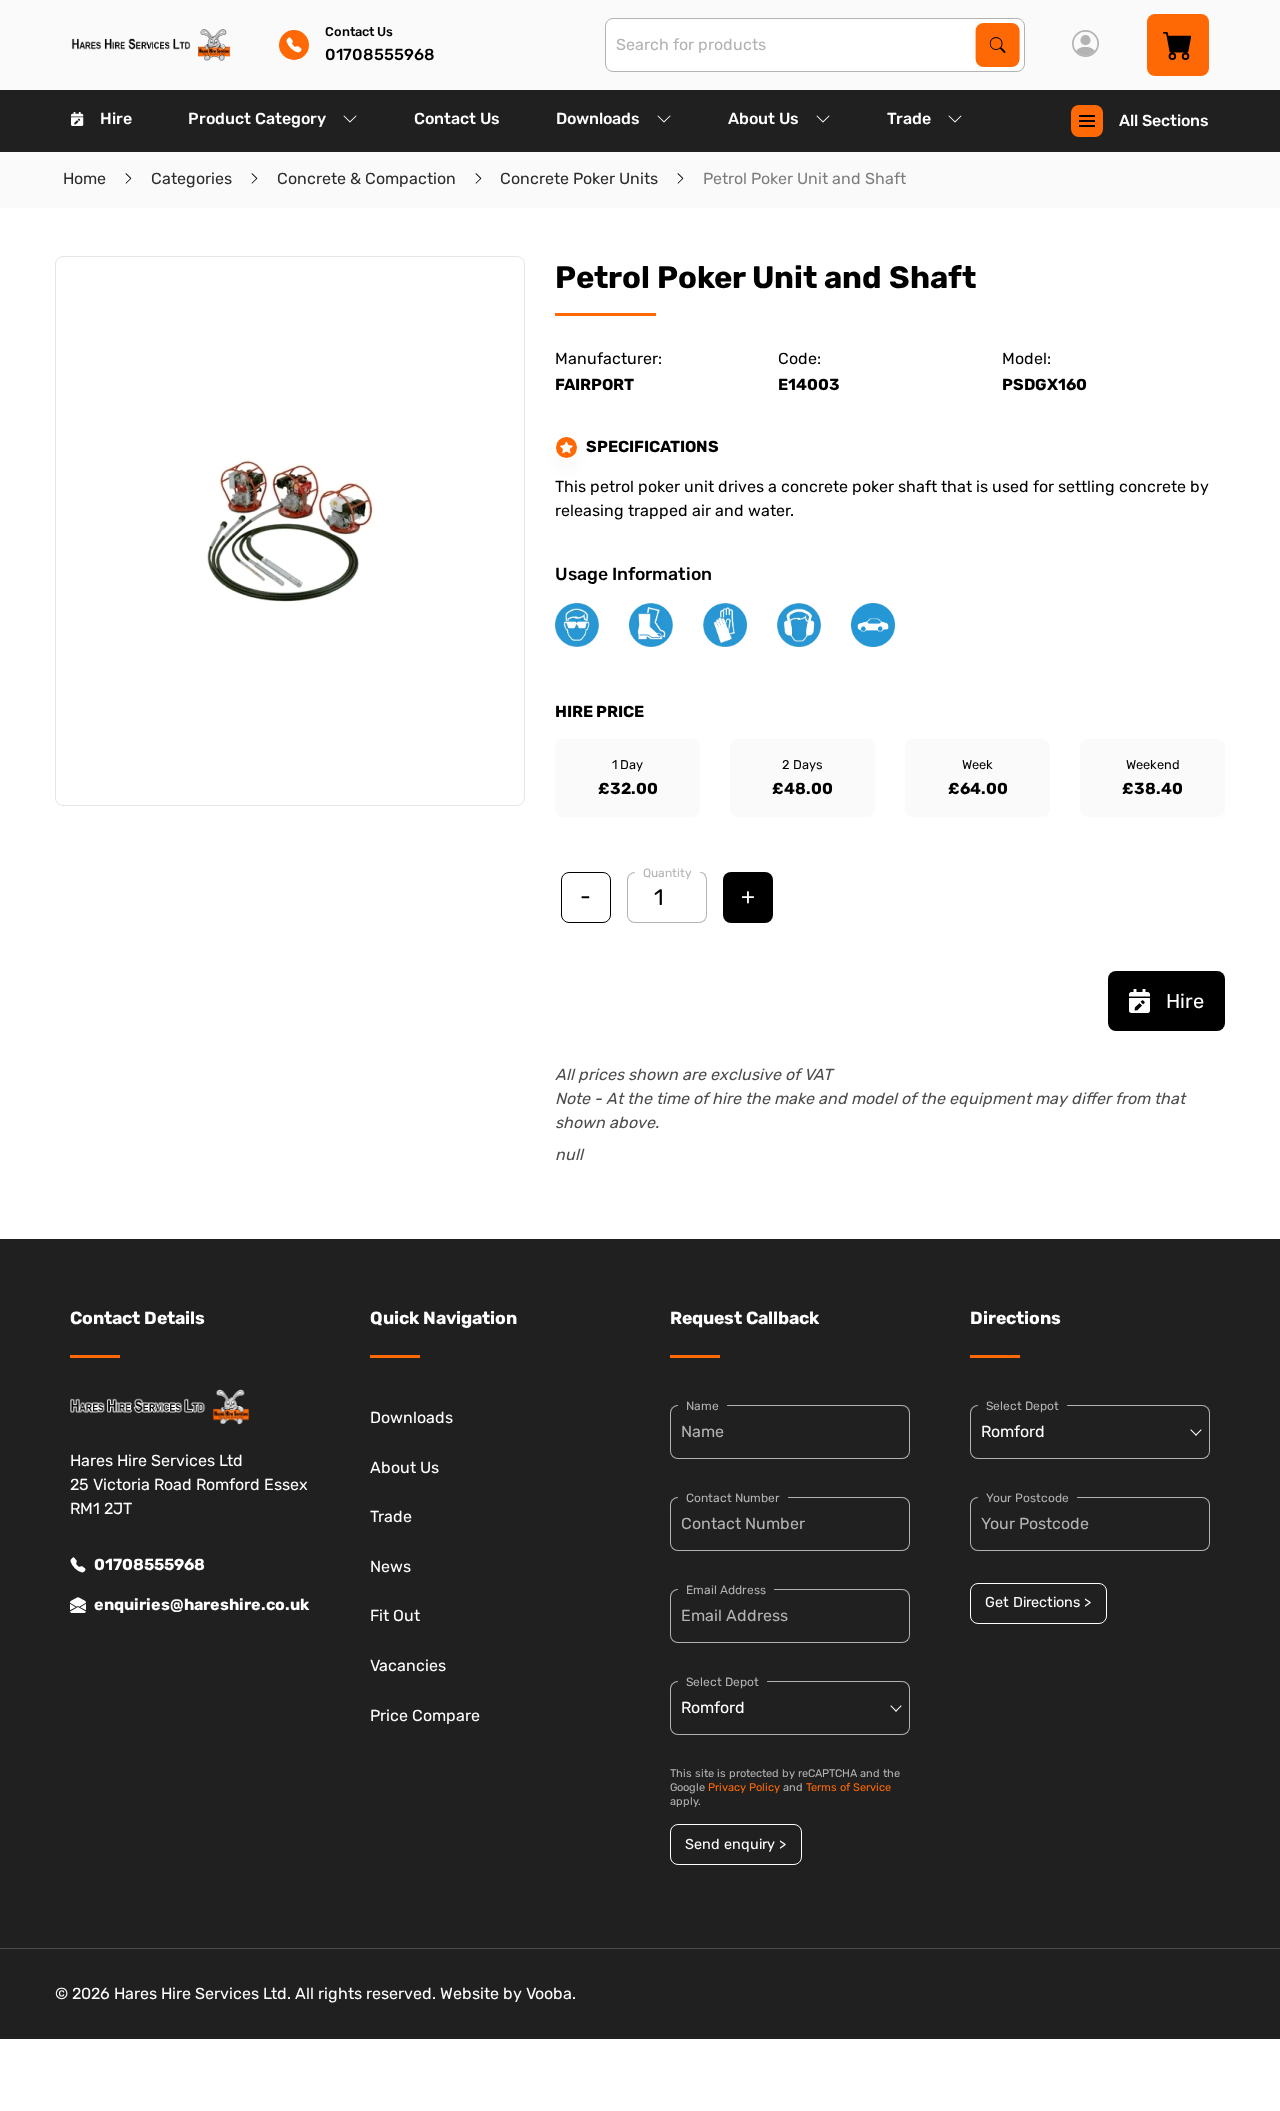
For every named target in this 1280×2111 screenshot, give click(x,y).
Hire (116, 118)
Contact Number (733, 1498)
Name (702, 1406)
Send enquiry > (735, 1844)
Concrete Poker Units (579, 178)
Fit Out (395, 1615)
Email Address (726, 1590)
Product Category (257, 118)
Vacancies (408, 1665)
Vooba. (551, 1993)
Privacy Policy (744, 1787)
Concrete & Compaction (366, 178)
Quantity (667, 873)
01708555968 (149, 1564)
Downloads (598, 118)
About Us (763, 118)
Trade (909, 118)
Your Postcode (1027, 1498)
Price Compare (425, 1715)
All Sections (1164, 120)
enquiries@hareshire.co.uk (201, 1604)
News (390, 1566)
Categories (191, 178)
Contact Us (457, 118)
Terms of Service (848, 1787)
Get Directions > (1038, 1602)
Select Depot (722, 1682)
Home (84, 178)
